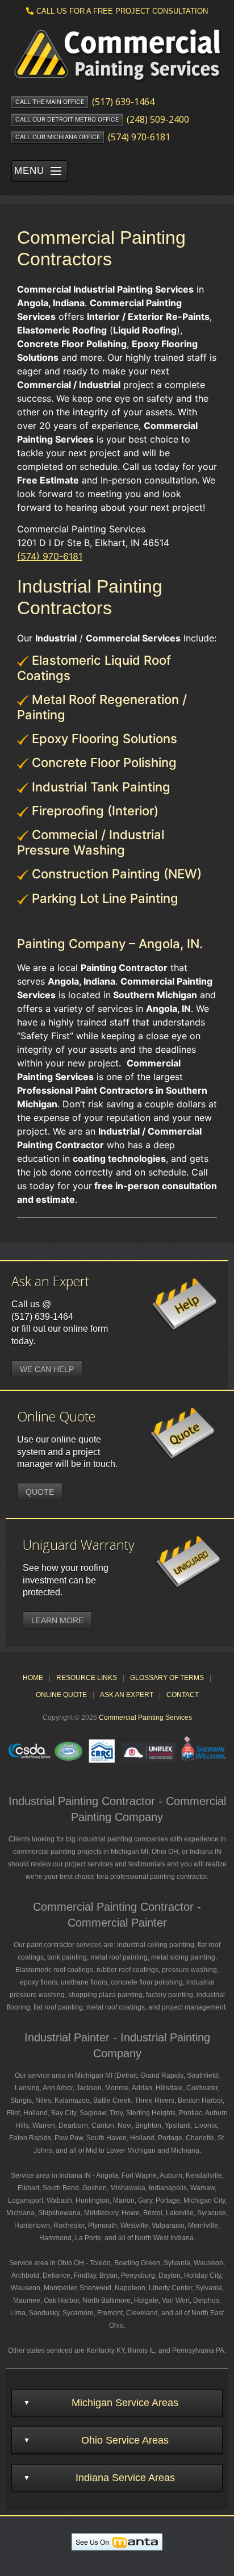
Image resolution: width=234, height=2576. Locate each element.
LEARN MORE (57, 1620)
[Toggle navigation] (56, 171)
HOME (33, 1678)
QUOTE (40, 1492)
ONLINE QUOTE (61, 1695)
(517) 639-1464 (42, 1317)
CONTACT (183, 1695)
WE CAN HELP (47, 1369)
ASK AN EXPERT (127, 1695)
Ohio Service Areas (125, 2440)
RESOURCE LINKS (87, 1678)
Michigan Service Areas (125, 2403)
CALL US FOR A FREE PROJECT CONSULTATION (122, 11)
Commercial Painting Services (145, 1718)
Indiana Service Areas (125, 2478)
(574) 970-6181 (50, 556)
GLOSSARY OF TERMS (167, 1678)
